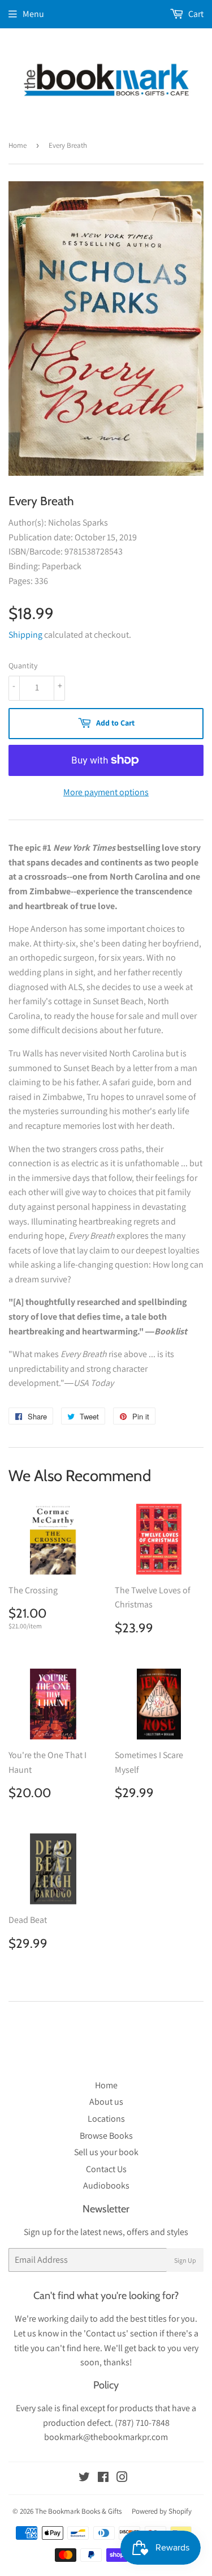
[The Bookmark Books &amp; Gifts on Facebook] (103, 2478)
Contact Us (106, 2169)
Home (18, 145)
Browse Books (106, 2136)
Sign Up (185, 2260)
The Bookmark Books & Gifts (78, 2511)
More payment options (106, 792)
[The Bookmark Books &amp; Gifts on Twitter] (84, 2478)
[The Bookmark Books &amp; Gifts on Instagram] (122, 2478)
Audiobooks (106, 2185)
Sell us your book (106, 2152)
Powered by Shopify (162, 2511)
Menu (33, 14)
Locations (106, 2119)
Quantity (23, 666)
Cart (195, 14)
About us (106, 2102)
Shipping (25, 635)
